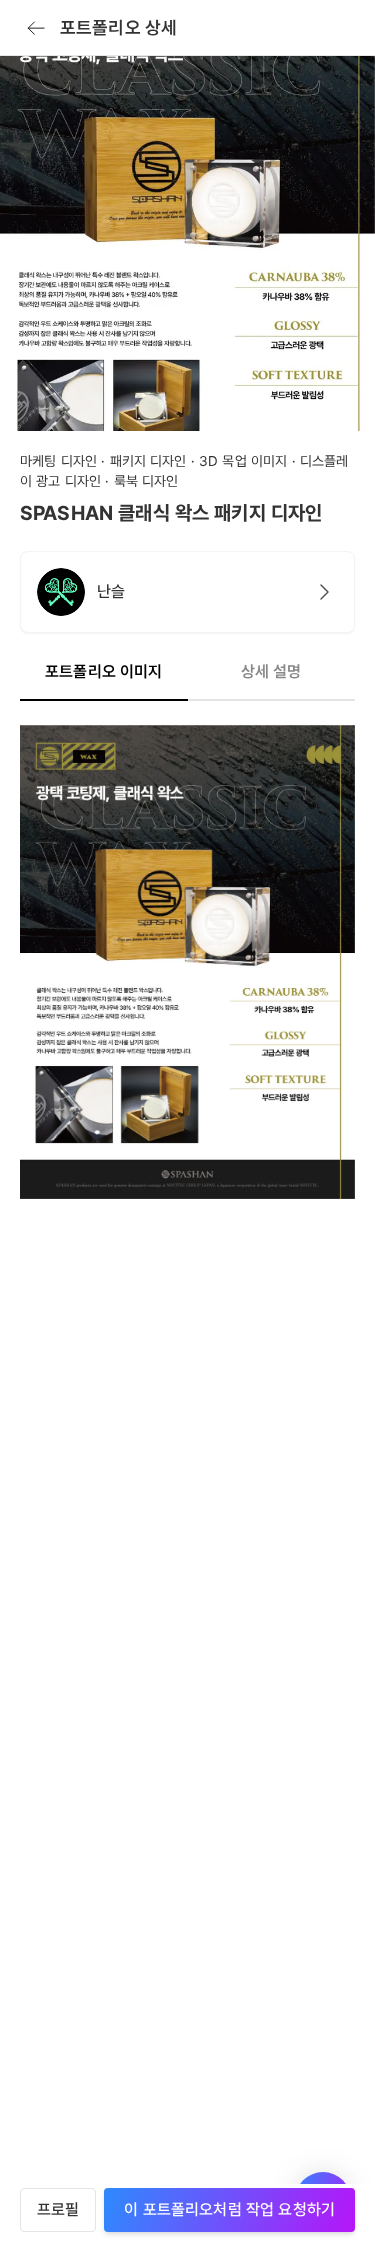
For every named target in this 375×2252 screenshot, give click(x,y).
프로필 (58, 2209)
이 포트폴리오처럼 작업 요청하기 (229, 2209)
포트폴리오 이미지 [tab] (103, 671)
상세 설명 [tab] (271, 671)
